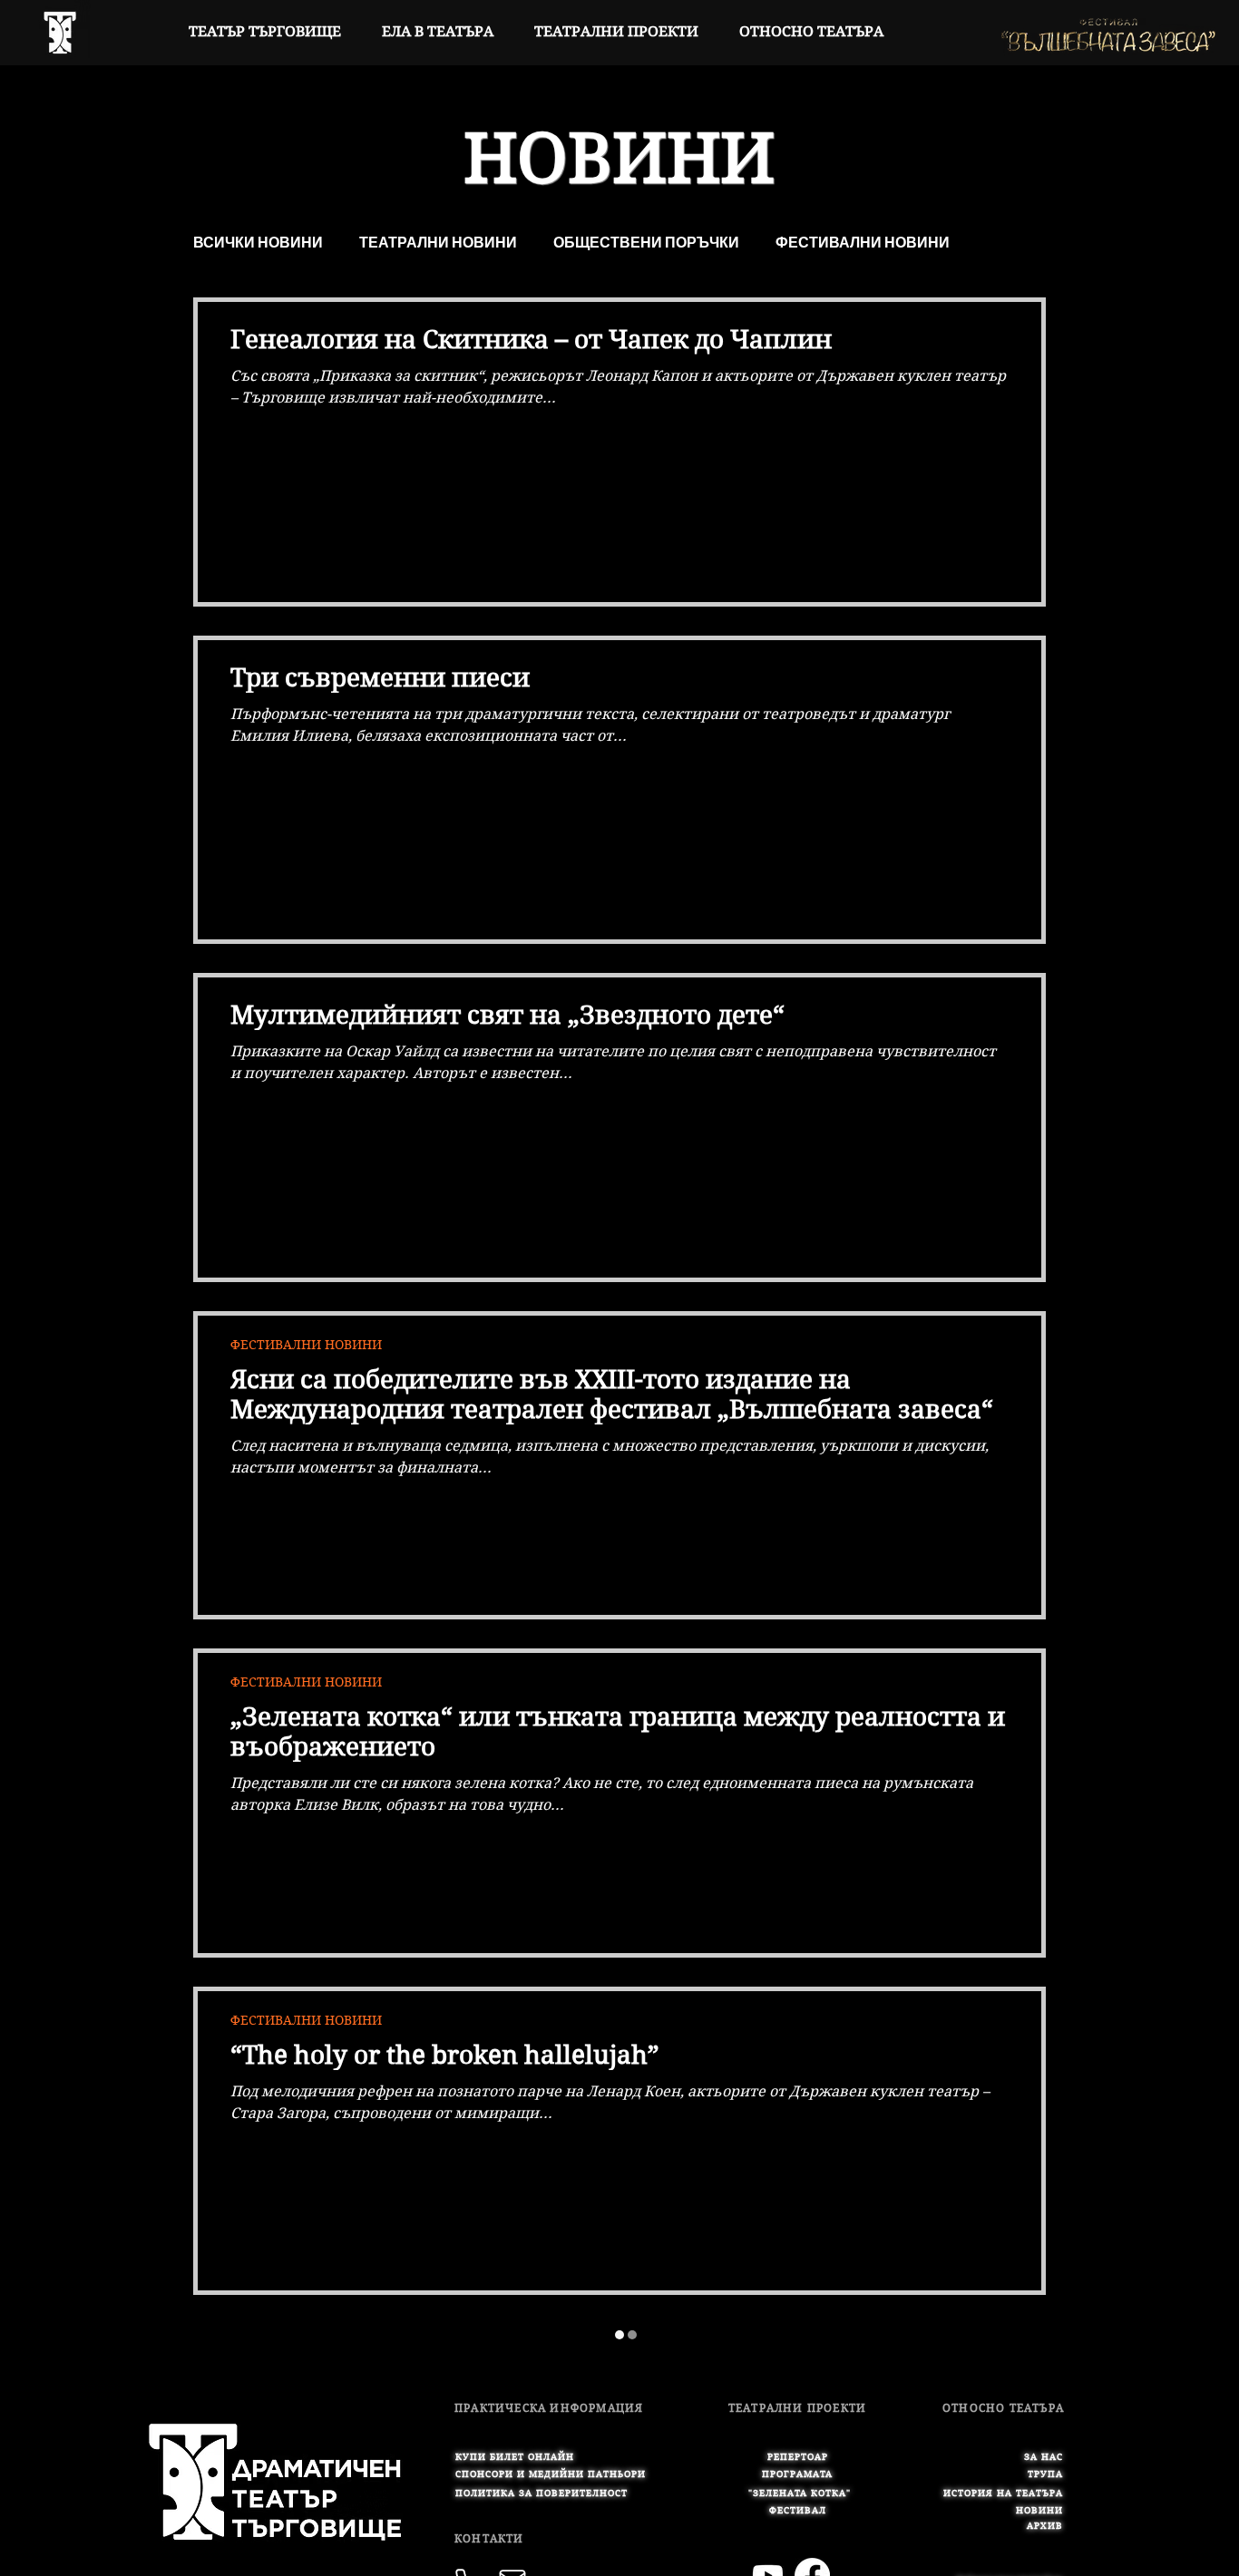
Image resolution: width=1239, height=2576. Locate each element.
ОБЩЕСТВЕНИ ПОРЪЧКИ (646, 243)
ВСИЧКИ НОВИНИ (258, 243)
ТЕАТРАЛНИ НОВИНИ (438, 243)
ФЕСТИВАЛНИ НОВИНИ (863, 243)
